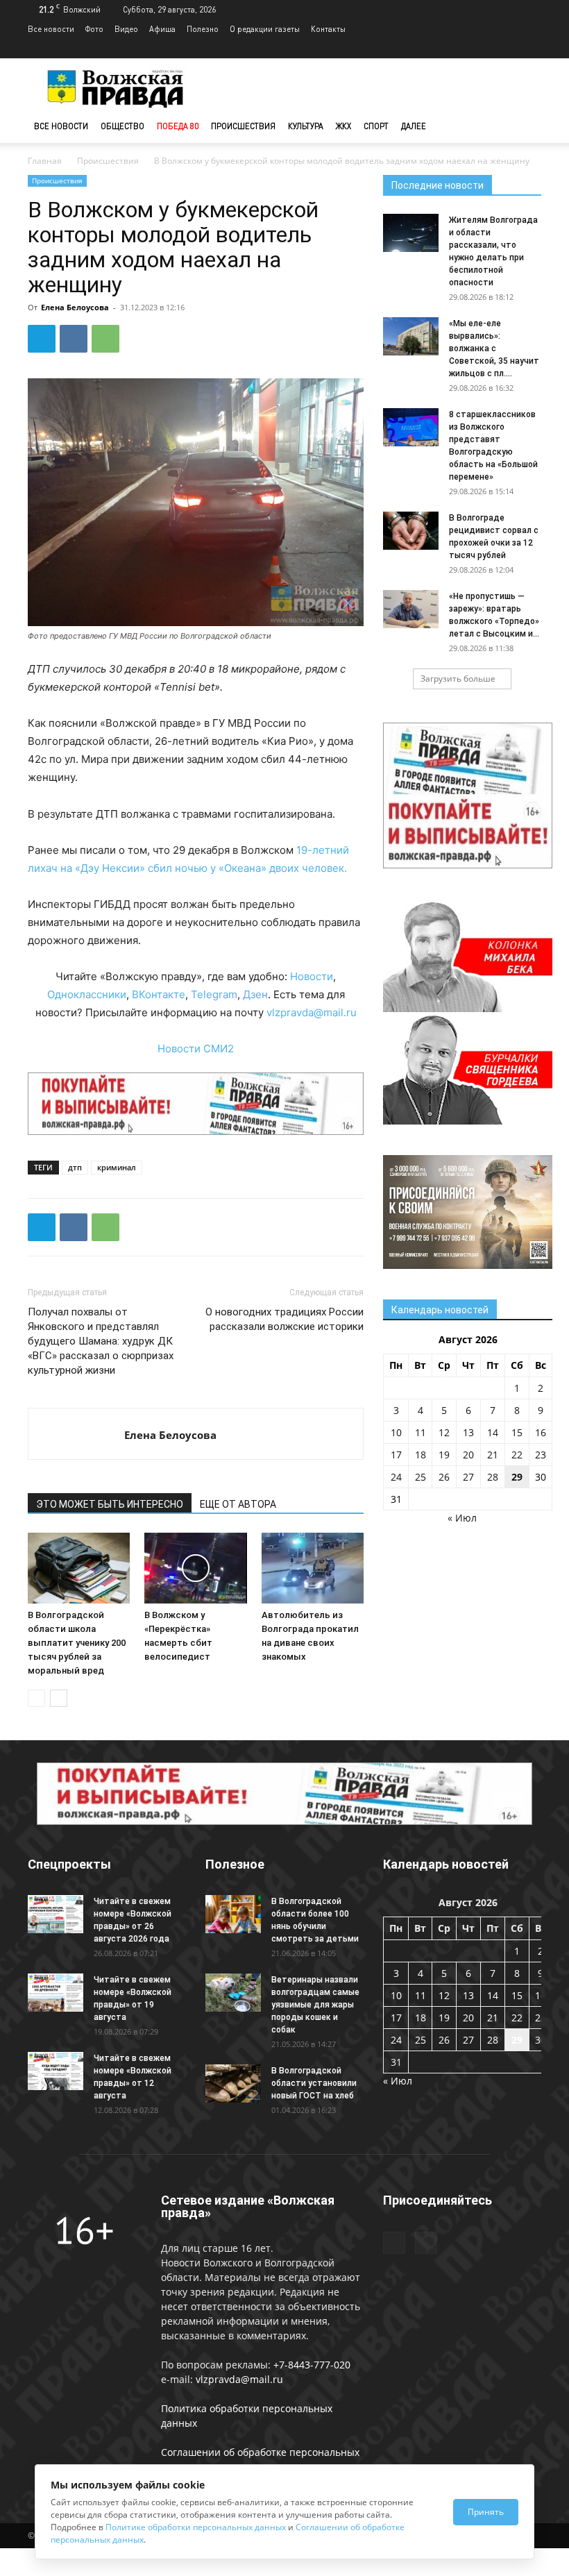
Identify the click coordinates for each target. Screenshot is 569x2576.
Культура (306, 126)
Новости (312, 976)
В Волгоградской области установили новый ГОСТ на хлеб (314, 2083)
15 (517, 1432)
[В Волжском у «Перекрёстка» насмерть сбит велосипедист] (195, 1568)
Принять (486, 2512)
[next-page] (59, 1698)
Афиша (162, 29)
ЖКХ (343, 126)
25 (421, 1477)
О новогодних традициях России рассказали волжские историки (284, 1319)
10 (396, 1432)
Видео (126, 29)
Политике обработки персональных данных (196, 2527)
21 (493, 1455)
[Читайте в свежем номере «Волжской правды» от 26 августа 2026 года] (56, 1914)
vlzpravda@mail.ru (312, 1012)
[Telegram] (508, 49)
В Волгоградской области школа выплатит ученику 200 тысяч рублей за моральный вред (77, 1643)
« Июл (462, 1518)
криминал (117, 1167)
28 (493, 1477)
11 (421, 1432)
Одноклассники (87, 994)
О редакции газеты (265, 29)
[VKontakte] (531, 49)
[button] (525, 127)
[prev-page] (36, 1698)
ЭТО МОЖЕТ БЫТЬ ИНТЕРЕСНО (110, 1504)
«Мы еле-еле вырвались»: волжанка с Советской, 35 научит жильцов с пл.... (494, 348)
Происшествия (243, 126)
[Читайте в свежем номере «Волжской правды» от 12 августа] (56, 2071)
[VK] (74, 339)
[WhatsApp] (105, 339)
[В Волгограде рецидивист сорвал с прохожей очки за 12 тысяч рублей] (411, 531)
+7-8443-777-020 (312, 2365)
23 (541, 1455)
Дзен (255, 994)
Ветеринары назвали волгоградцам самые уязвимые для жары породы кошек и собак (315, 2005)
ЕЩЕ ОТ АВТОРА (238, 1504)
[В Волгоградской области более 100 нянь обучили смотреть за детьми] (233, 1914)
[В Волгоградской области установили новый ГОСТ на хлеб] (233, 2083)
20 (468, 1455)
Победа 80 (178, 126)
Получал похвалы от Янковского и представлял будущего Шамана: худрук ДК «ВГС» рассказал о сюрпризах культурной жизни (101, 1341)
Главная (45, 161)
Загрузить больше (458, 679)
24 (396, 1477)
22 (517, 1455)
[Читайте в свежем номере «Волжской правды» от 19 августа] (56, 1993)
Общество (122, 126)
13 (468, 1432)
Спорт (376, 126)
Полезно (203, 29)
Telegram (214, 994)
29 (517, 1477)
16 (541, 1432)
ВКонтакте (159, 994)
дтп (75, 1167)
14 (493, 1432)
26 (444, 1477)
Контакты (328, 29)
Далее (414, 126)
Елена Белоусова (75, 307)
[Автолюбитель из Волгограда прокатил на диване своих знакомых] (313, 1568)
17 (396, 1455)
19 (444, 1455)
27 (468, 1477)
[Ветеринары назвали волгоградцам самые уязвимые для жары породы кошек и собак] (233, 1993)
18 (421, 1455)
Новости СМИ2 (196, 1049)
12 (444, 1432)
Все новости (51, 29)
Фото (94, 29)
